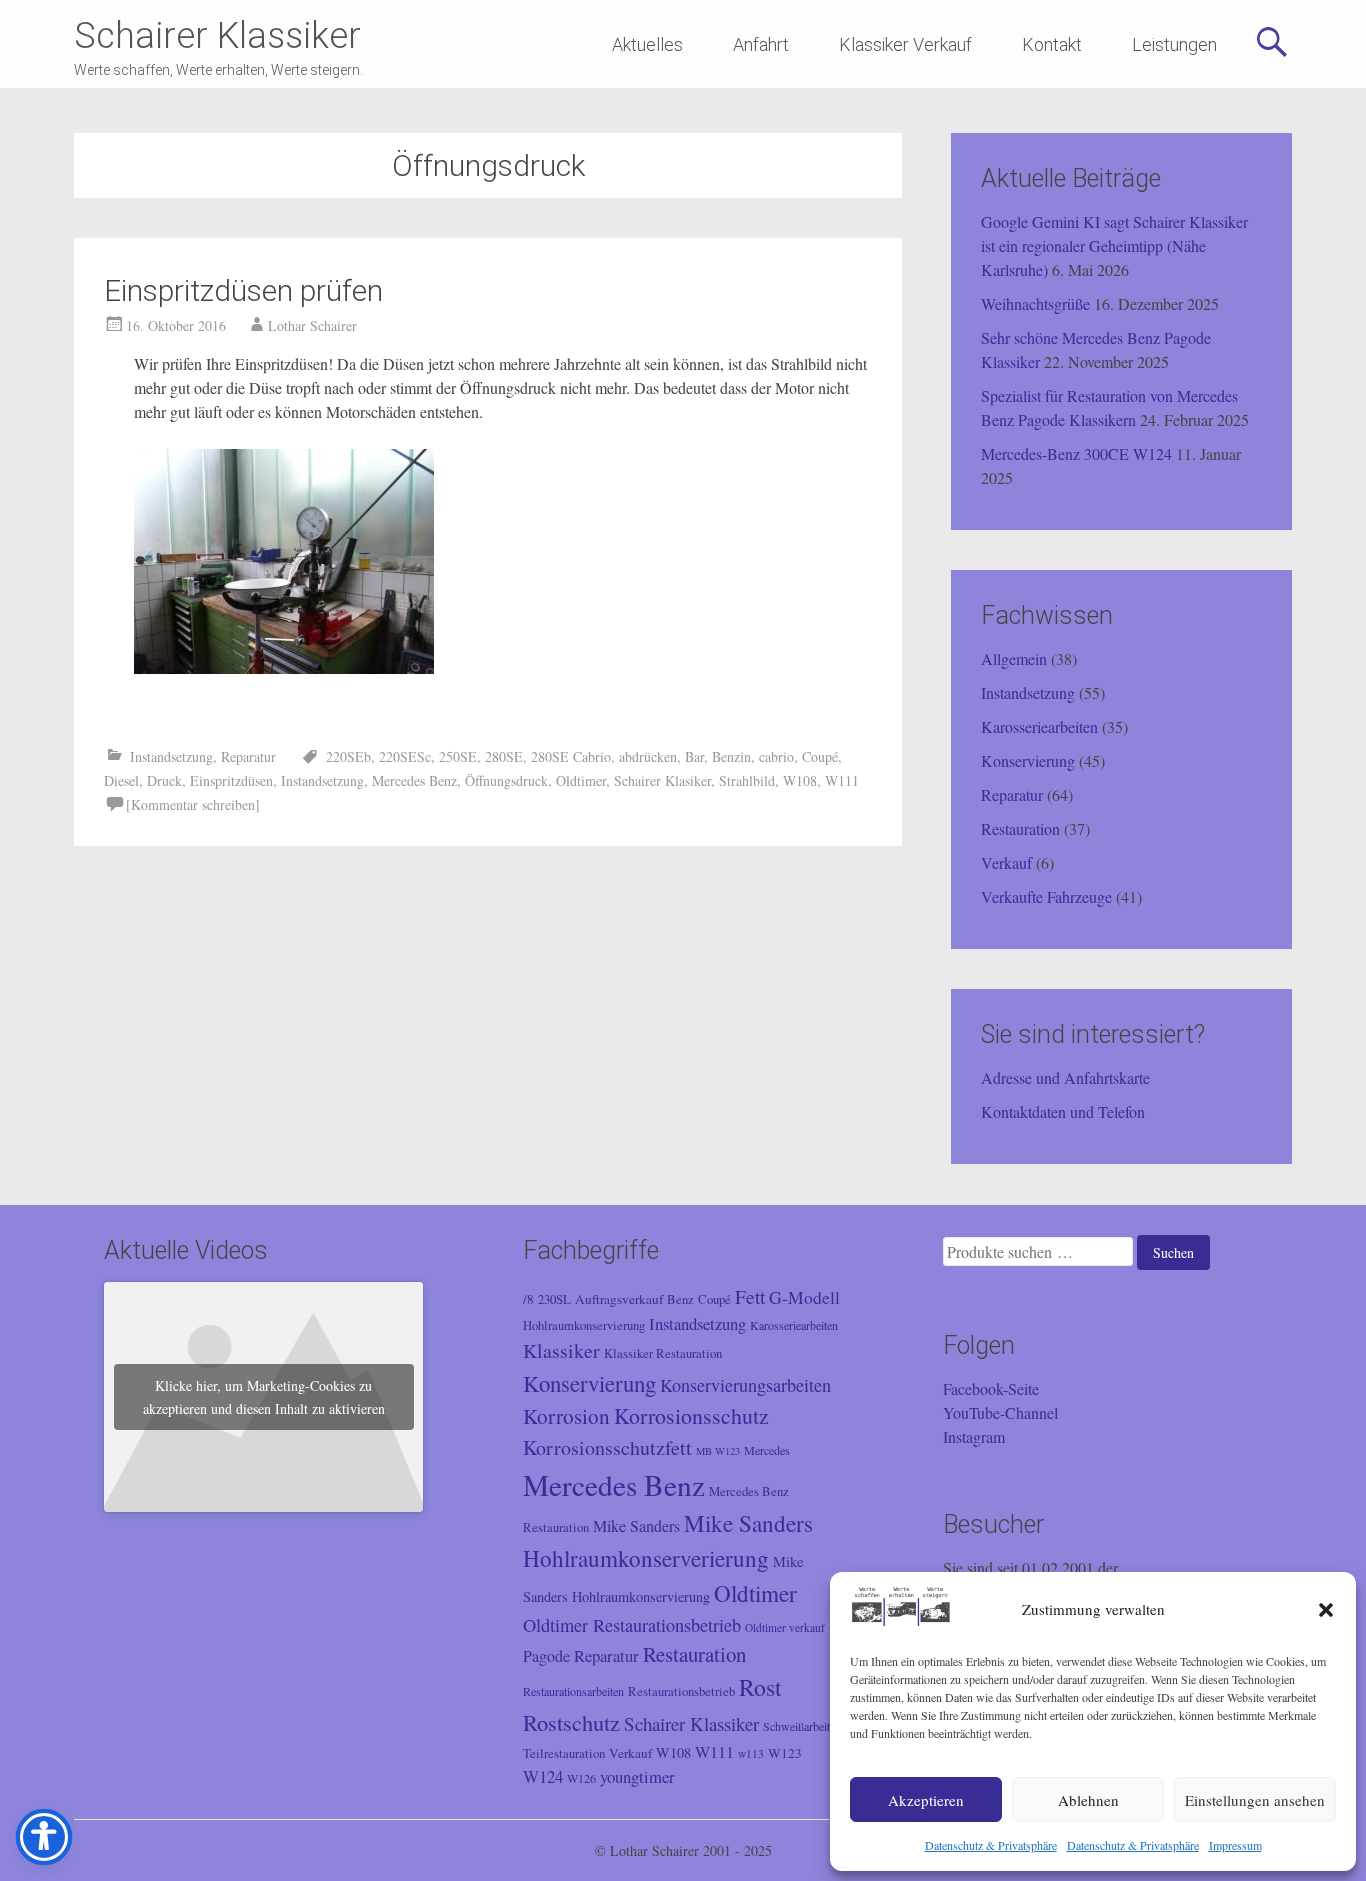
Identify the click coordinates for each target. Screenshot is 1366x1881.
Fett (750, 1296)
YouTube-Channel (1000, 1412)
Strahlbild (747, 780)
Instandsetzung (171, 756)
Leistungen (1174, 44)
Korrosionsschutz (691, 1415)
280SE (504, 756)
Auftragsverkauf (619, 1299)
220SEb (348, 756)
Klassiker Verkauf (905, 44)
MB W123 (718, 1451)
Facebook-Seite (991, 1388)
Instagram (974, 1436)
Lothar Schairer (312, 325)
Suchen (1173, 1252)
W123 (785, 1753)
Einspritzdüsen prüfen (243, 290)
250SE (458, 756)
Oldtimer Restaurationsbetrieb (632, 1625)
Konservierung (1028, 760)
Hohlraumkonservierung (584, 1325)
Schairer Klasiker (662, 780)
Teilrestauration (564, 1753)
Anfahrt (761, 44)
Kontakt (1052, 44)
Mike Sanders (636, 1526)
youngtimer (637, 1776)
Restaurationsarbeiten (573, 1691)
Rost (760, 1687)
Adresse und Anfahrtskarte (1065, 1077)
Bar (694, 756)
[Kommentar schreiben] (193, 804)
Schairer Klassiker (217, 36)
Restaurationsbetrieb (681, 1691)
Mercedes (767, 1450)
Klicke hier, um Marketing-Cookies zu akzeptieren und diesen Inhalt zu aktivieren (264, 1397)
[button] (1326, 1610)
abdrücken (648, 756)
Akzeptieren (926, 1800)
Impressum (1235, 1845)
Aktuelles (647, 44)
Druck (164, 780)
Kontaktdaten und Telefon (1063, 1111)
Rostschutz (571, 1722)
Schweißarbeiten (802, 1726)
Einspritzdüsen (231, 780)
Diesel (121, 780)
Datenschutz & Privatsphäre (991, 1845)
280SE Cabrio (571, 756)
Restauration (1020, 828)
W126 (581, 1778)
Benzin (731, 756)
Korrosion (566, 1416)
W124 (543, 1776)
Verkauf (1006, 862)
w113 (751, 1753)
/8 (528, 1299)
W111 (842, 780)
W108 (800, 780)
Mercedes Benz (414, 780)
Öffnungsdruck (506, 780)
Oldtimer (581, 780)
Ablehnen (1088, 1800)
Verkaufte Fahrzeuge (1046, 896)
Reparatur (248, 756)
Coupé (820, 756)
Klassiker (561, 1350)
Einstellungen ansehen (1255, 1800)
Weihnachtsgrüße (1035, 303)
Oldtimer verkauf (785, 1627)
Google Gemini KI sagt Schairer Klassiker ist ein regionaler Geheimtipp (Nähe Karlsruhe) (1114, 245)
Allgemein (1014, 658)
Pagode (546, 1656)
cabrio (776, 756)
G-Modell (804, 1297)
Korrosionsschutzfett (607, 1447)
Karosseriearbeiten (1039, 726)
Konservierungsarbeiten (745, 1385)
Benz (680, 1299)
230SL (554, 1299)
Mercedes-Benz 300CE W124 (1076, 453)
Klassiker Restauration (663, 1353)
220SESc (405, 756)
